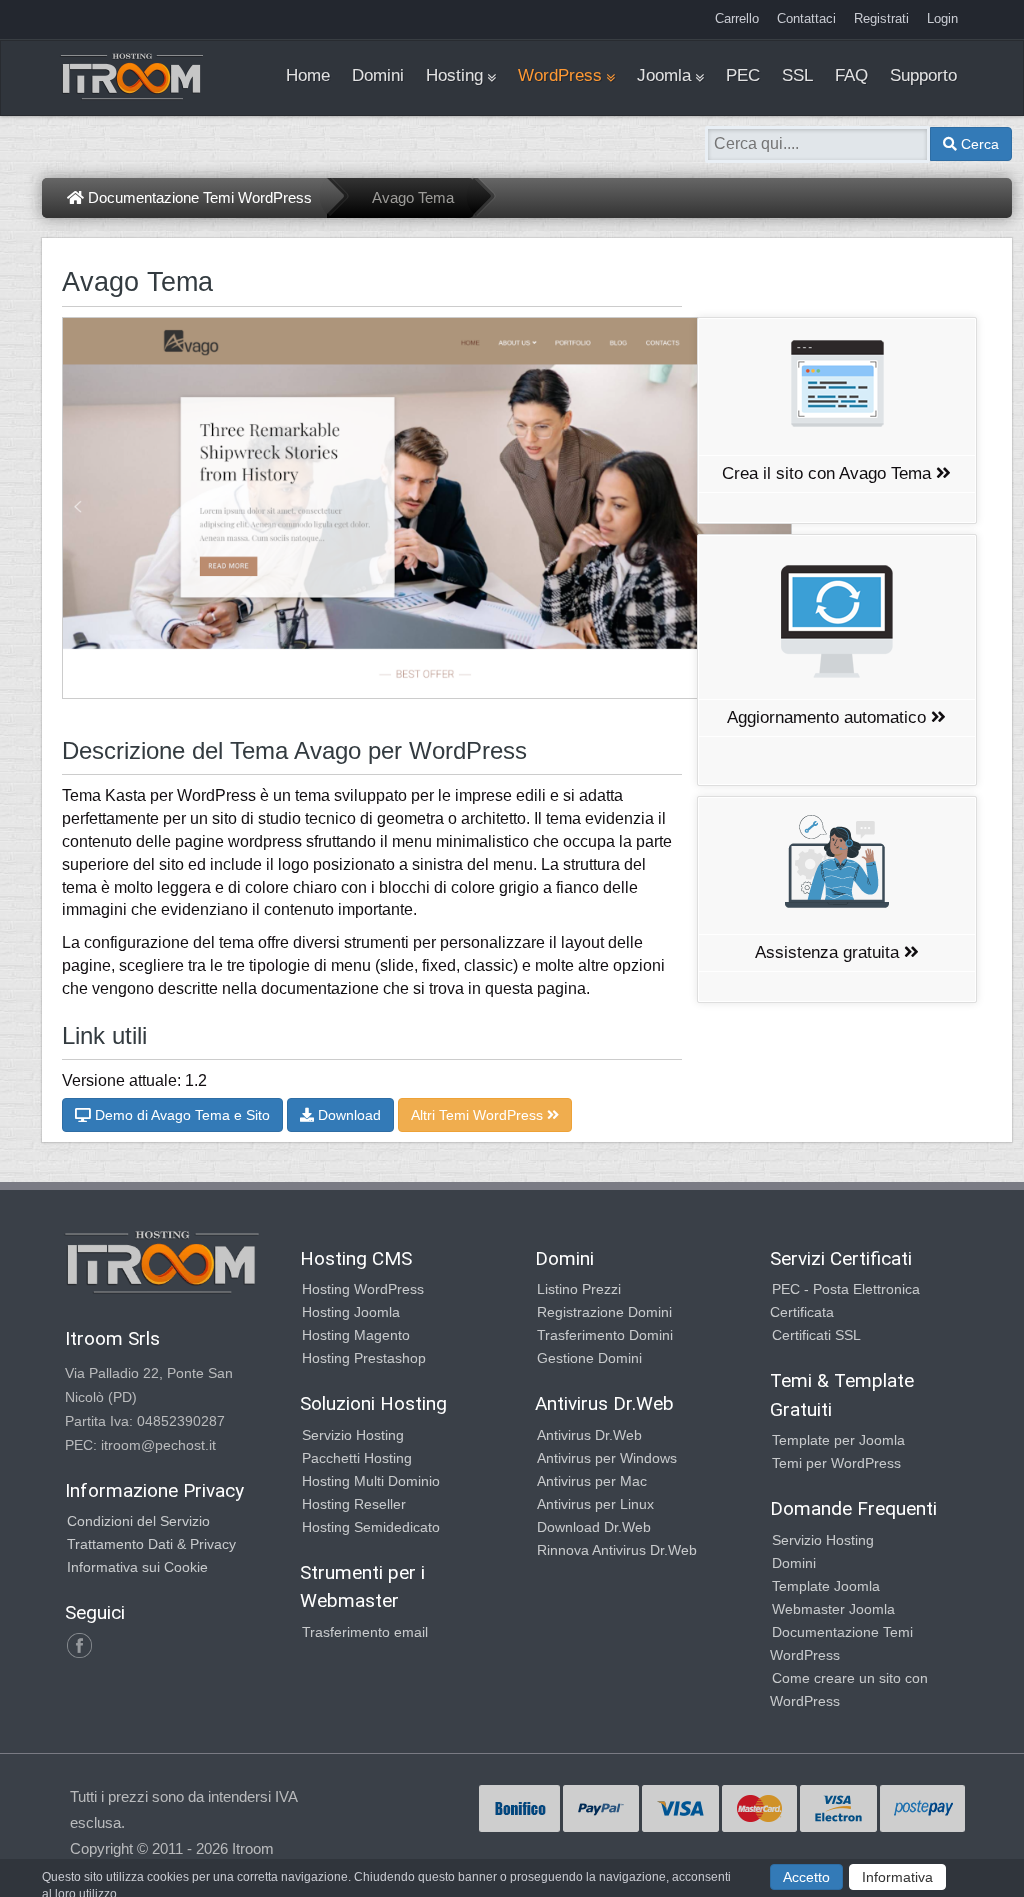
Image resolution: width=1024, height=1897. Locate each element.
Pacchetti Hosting (357, 1458)
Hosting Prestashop (364, 1358)
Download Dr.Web (594, 1527)
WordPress (560, 75)
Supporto (923, 75)
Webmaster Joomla (833, 1609)
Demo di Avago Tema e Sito (180, 1115)
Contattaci (806, 18)
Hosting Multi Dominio (371, 1481)
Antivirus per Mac (592, 1481)
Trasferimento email (365, 1632)
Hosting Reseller (354, 1504)
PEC (743, 75)
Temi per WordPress (836, 1463)
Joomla (664, 75)
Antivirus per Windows (607, 1458)
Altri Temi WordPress (479, 1115)
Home (308, 75)
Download (347, 1115)
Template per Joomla (838, 1440)
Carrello (737, 18)
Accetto (806, 1877)
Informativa (897, 1877)
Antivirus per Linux (595, 1504)
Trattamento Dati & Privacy (151, 1544)
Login (942, 18)
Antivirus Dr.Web (589, 1435)
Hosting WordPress (363, 1289)
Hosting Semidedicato (371, 1527)
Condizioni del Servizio (138, 1521)
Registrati (881, 18)
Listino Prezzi (579, 1289)
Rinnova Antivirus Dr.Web (617, 1550)
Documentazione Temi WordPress (198, 197)
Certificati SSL (816, 1335)
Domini (378, 75)
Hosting (454, 75)
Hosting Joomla (351, 1312)
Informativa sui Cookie (137, 1567)
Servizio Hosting (353, 1435)
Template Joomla (826, 1586)
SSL (797, 75)
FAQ (851, 75)
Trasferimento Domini (605, 1335)
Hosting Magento (356, 1335)
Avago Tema (413, 197)
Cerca (978, 144)
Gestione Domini (589, 1358)
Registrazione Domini (604, 1312)
